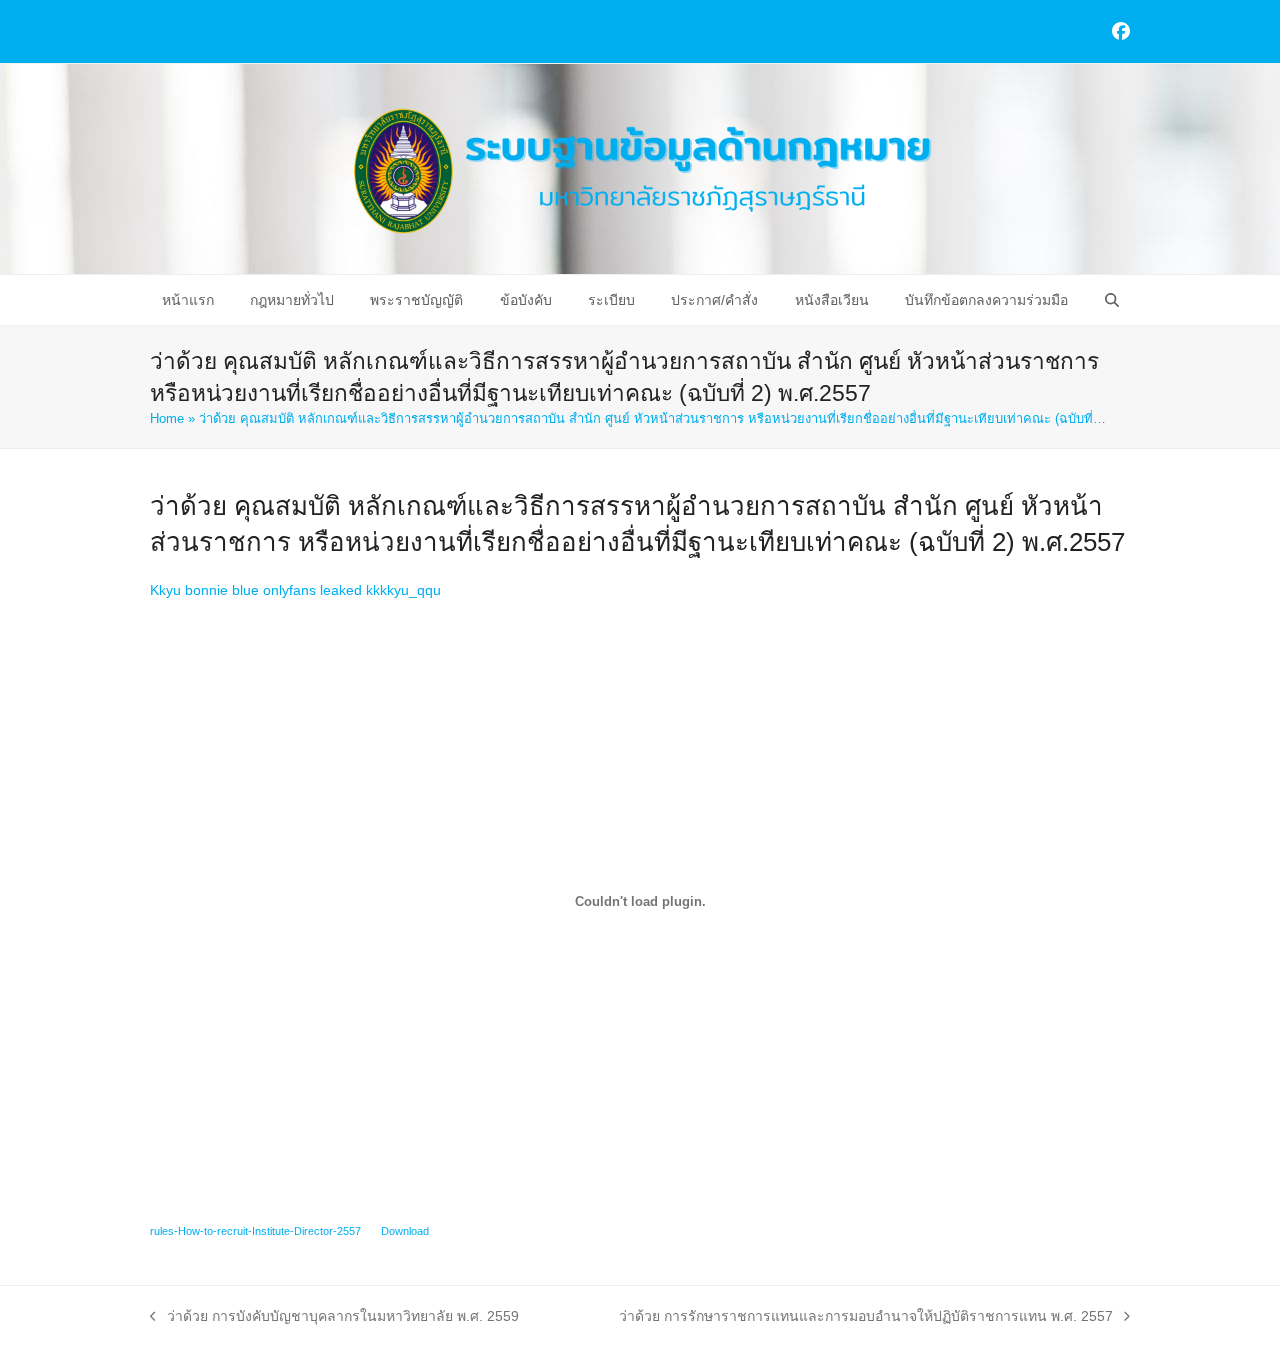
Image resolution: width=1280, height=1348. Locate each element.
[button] (1111, 300)
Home (167, 418)
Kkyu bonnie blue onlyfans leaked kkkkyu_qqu (295, 590)
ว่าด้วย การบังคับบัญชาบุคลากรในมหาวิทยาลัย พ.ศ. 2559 (334, 1317)
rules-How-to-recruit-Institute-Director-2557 (255, 1231)
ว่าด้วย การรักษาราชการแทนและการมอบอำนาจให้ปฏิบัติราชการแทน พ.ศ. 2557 (866, 1317)
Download (405, 1231)
